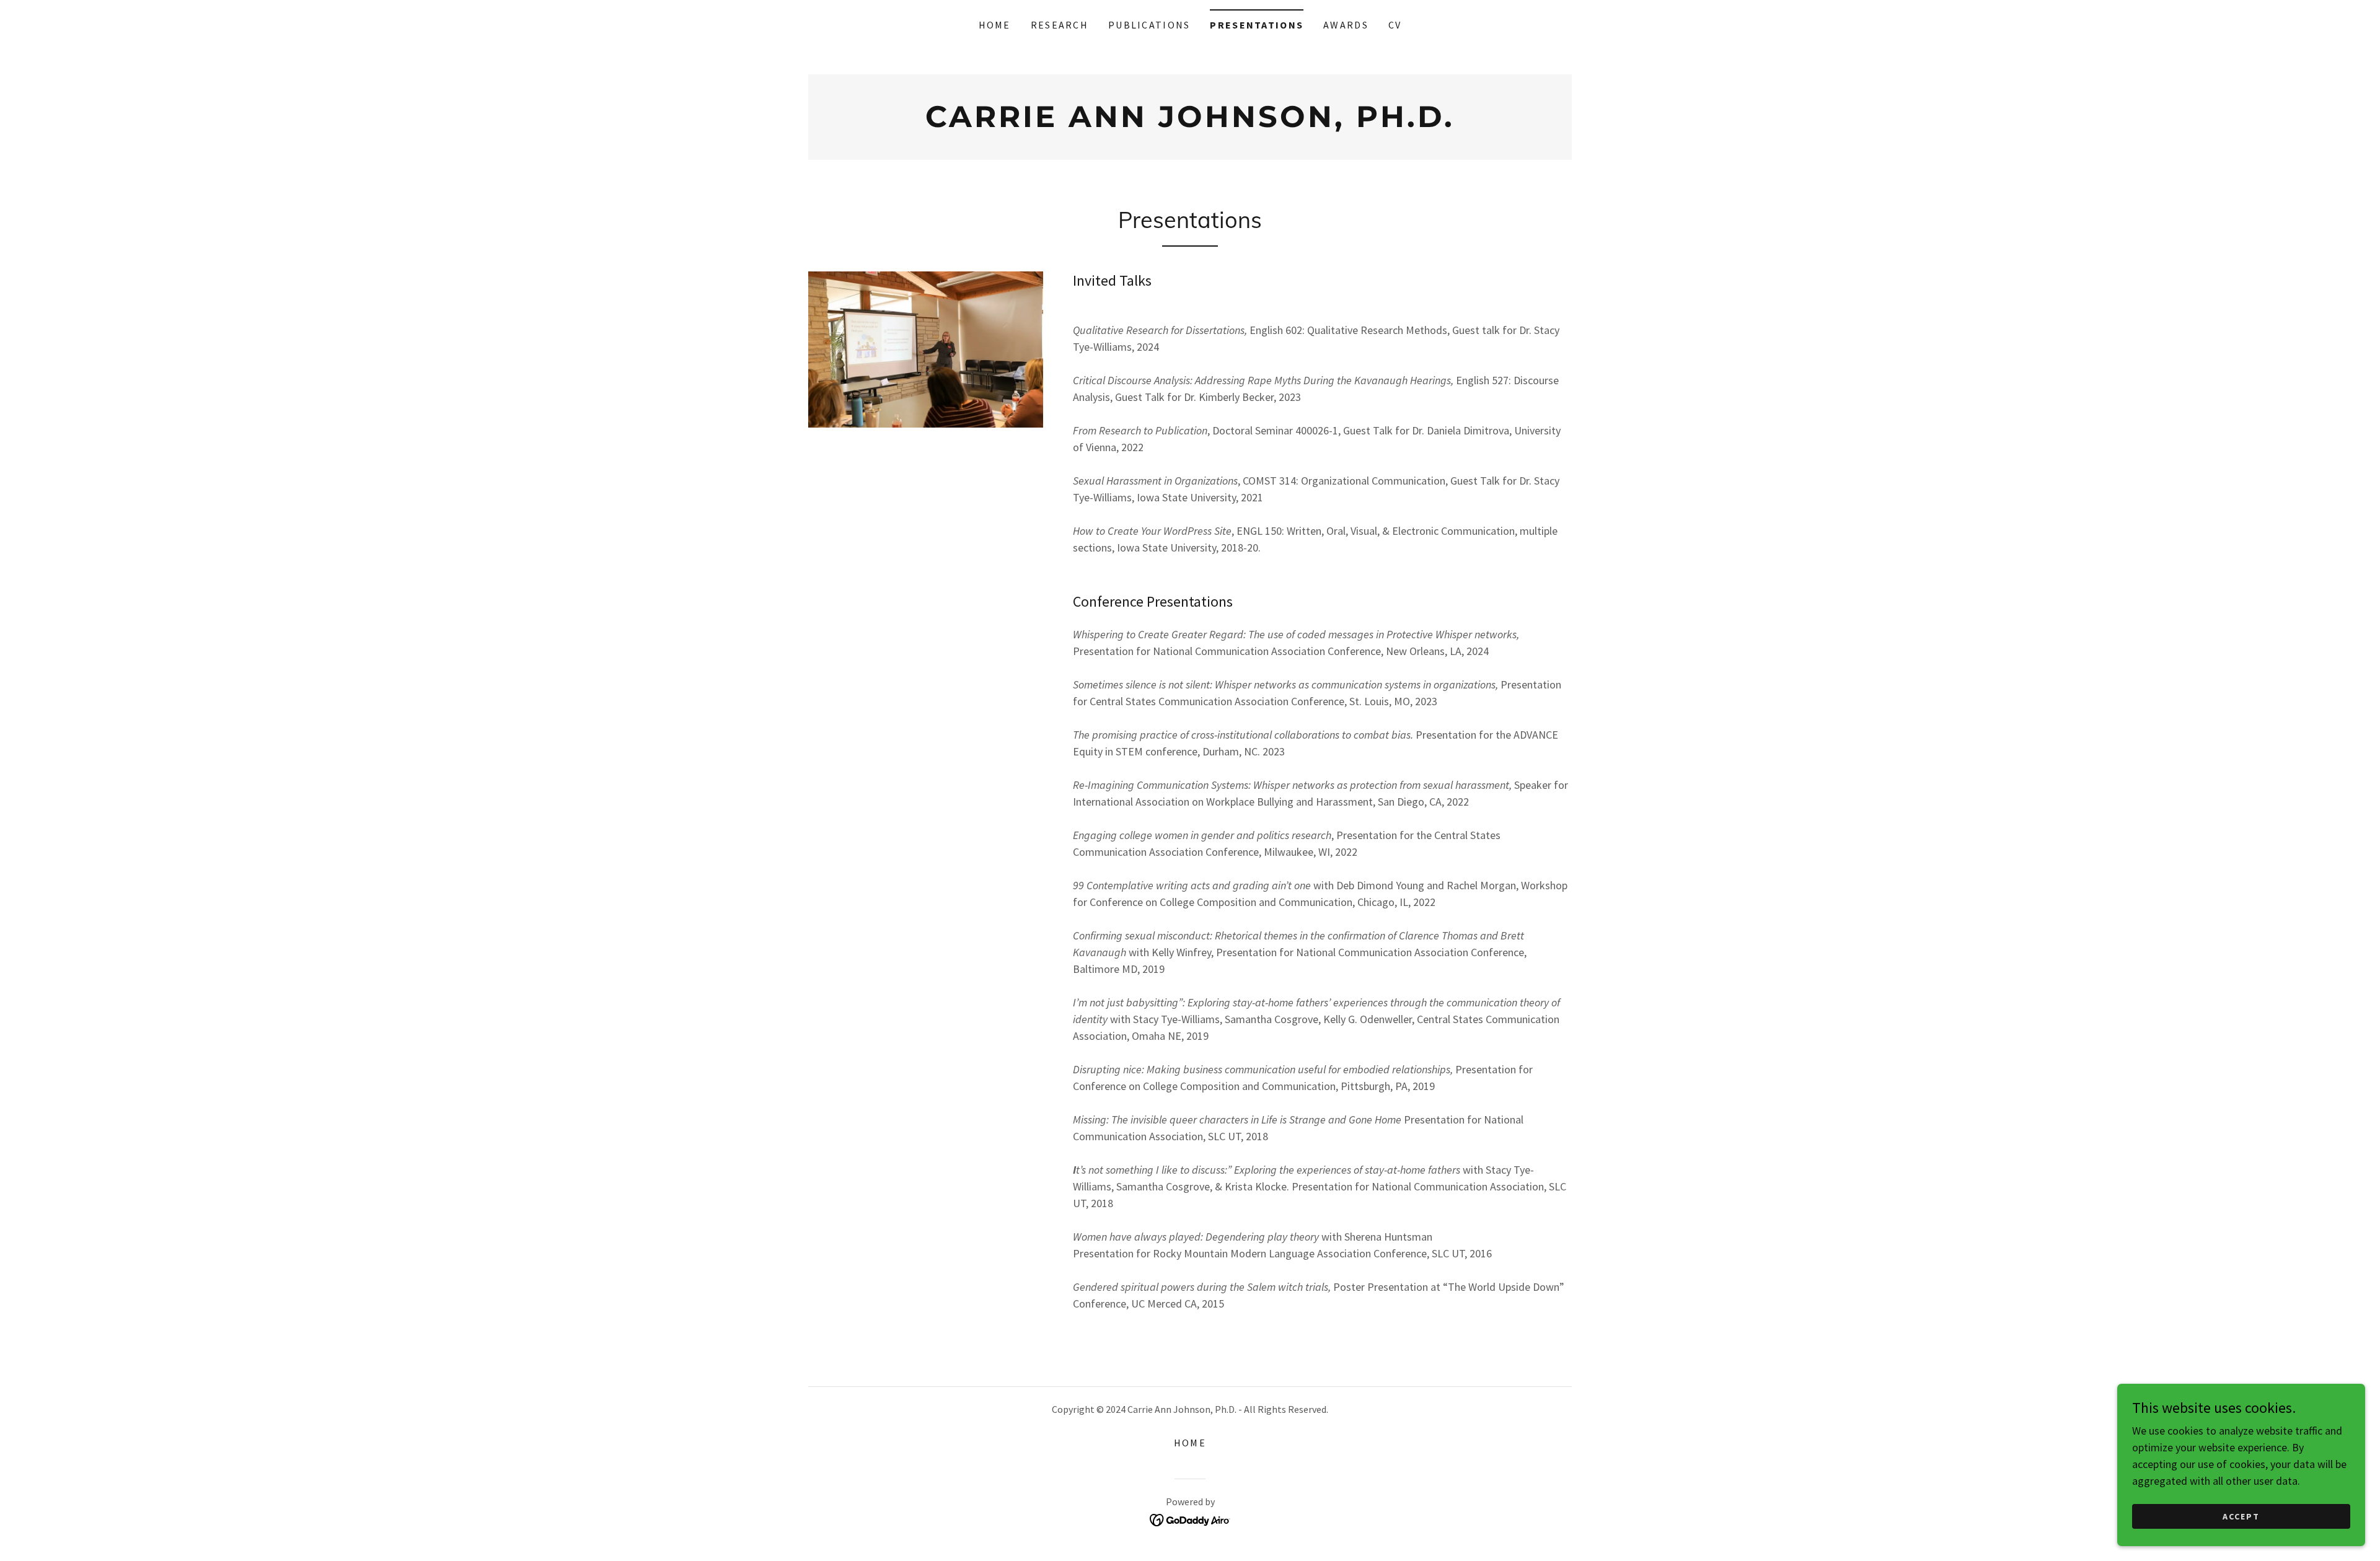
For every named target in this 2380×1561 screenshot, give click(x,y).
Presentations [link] (1257, 25)
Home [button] (1190, 1443)
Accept (2241, 1516)
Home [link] (995, 25)
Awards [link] (1346, 25)
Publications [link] (1149, 25)
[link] (1190, 123)
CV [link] (1395, 25)
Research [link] (1060, 25)
